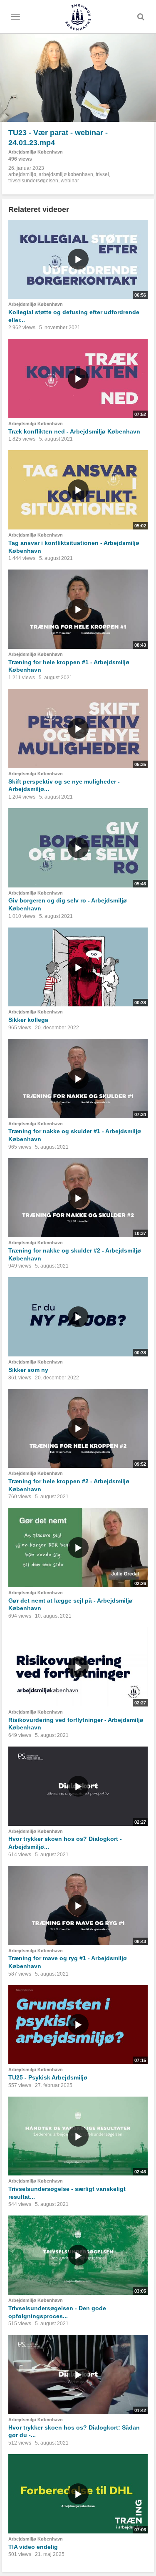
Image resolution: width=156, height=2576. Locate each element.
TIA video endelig (33, 2547)
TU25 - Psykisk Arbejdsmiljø (48, 2077)
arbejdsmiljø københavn (66, 174)
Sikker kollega (28, 1020)
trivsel (102, 174)
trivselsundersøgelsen (33, 181)
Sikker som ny (28, 1370)
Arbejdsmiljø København (36, 152)
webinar (70, 181)
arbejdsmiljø (22, 174)
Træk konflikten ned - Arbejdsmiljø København (74, 431)
